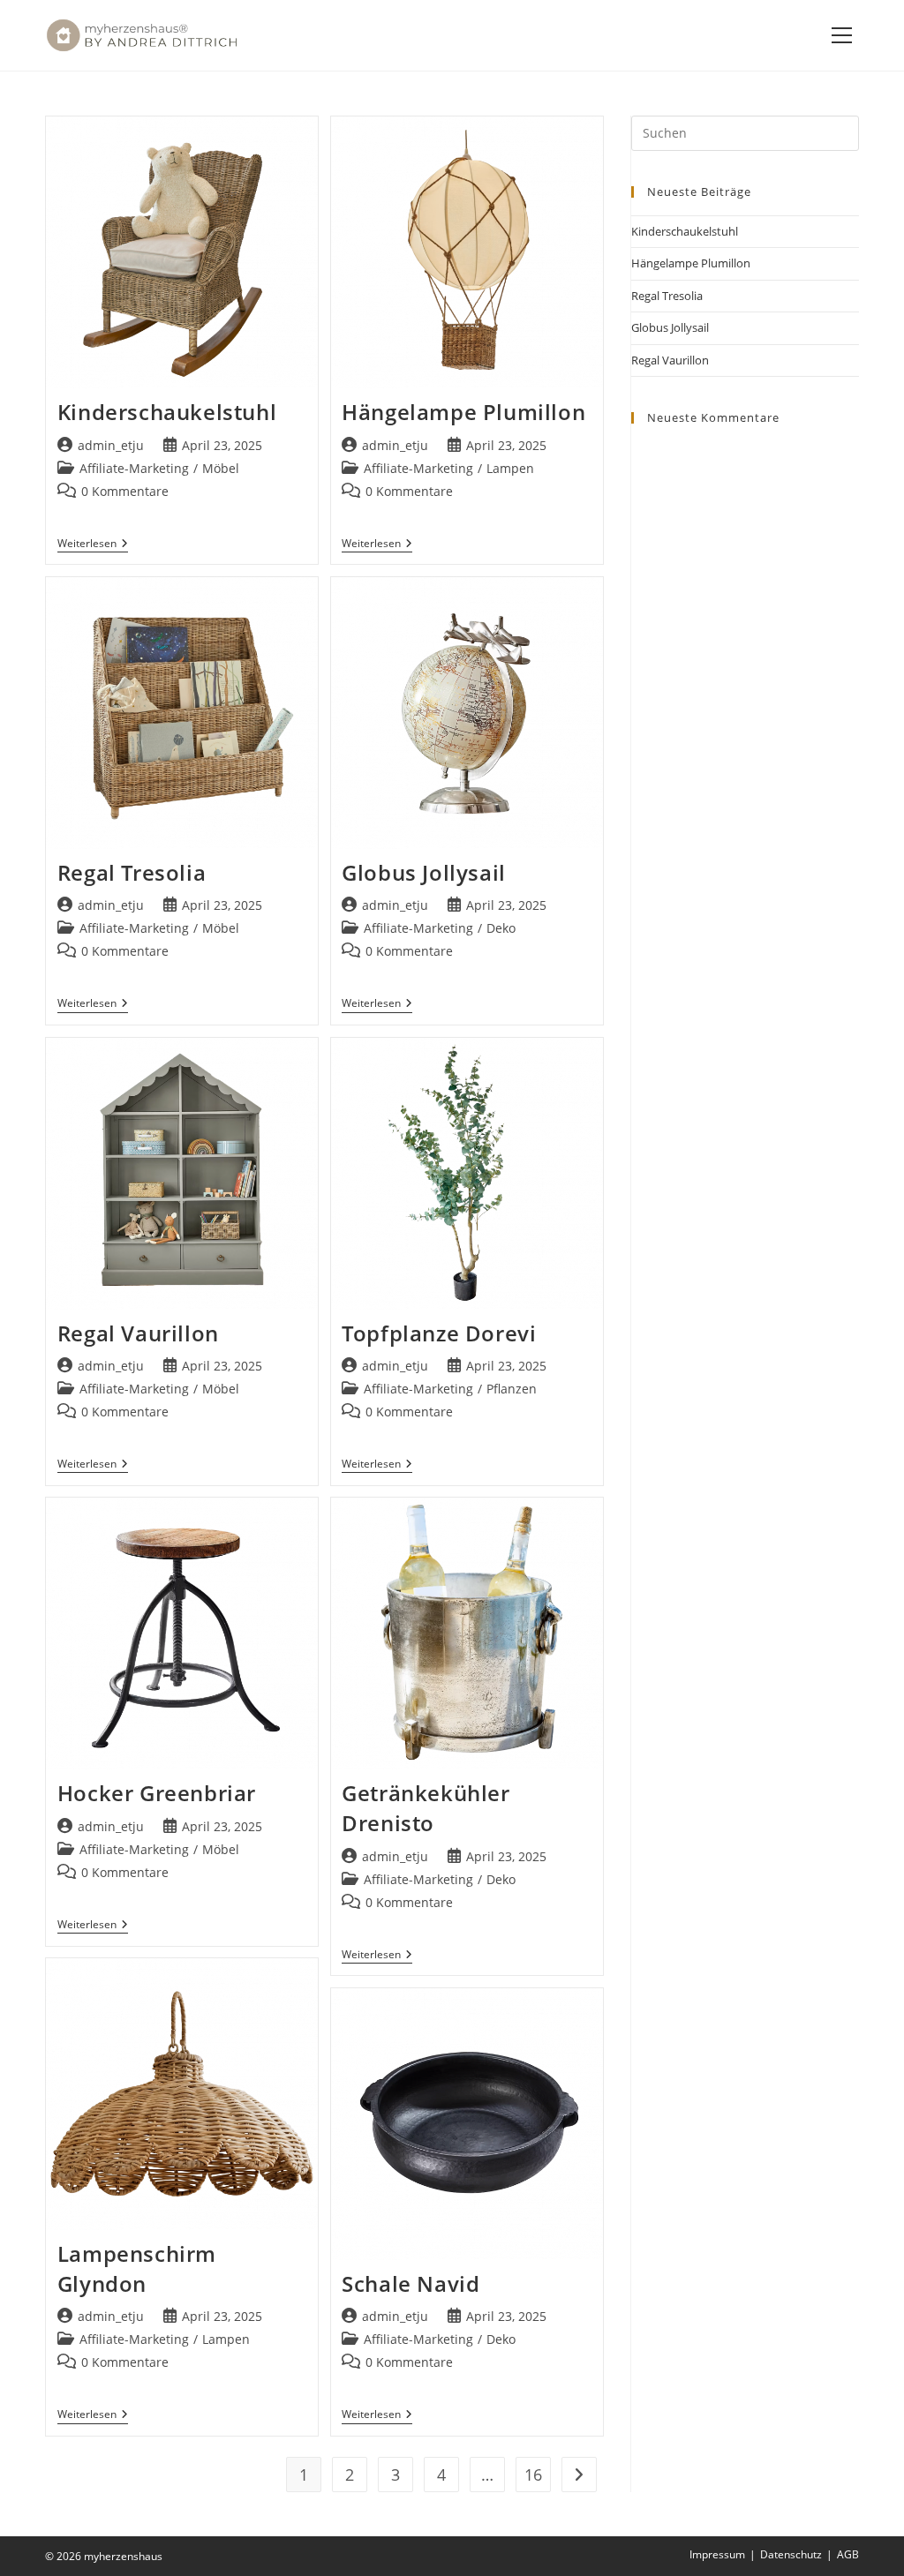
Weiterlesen (93, 544)
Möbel (221, 468)
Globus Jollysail (424, 872)
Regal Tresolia (132, 872)
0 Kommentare (125, 491)
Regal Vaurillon (138, 1333)
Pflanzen (512, 1389)
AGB (848, 2554)
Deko (501, 928)
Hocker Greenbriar (157, 1793)
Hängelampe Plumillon (463, 412)
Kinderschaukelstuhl (167, 412)
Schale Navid (411, 2283)
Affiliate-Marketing (134, 468)
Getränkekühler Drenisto (426, 1808)
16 (533, 2475)
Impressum (717, 2554)
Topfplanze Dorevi (439, 1333)
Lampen (510, 468)
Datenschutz (791, 2554)
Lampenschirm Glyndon (137, 2268)
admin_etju (111, 445)
